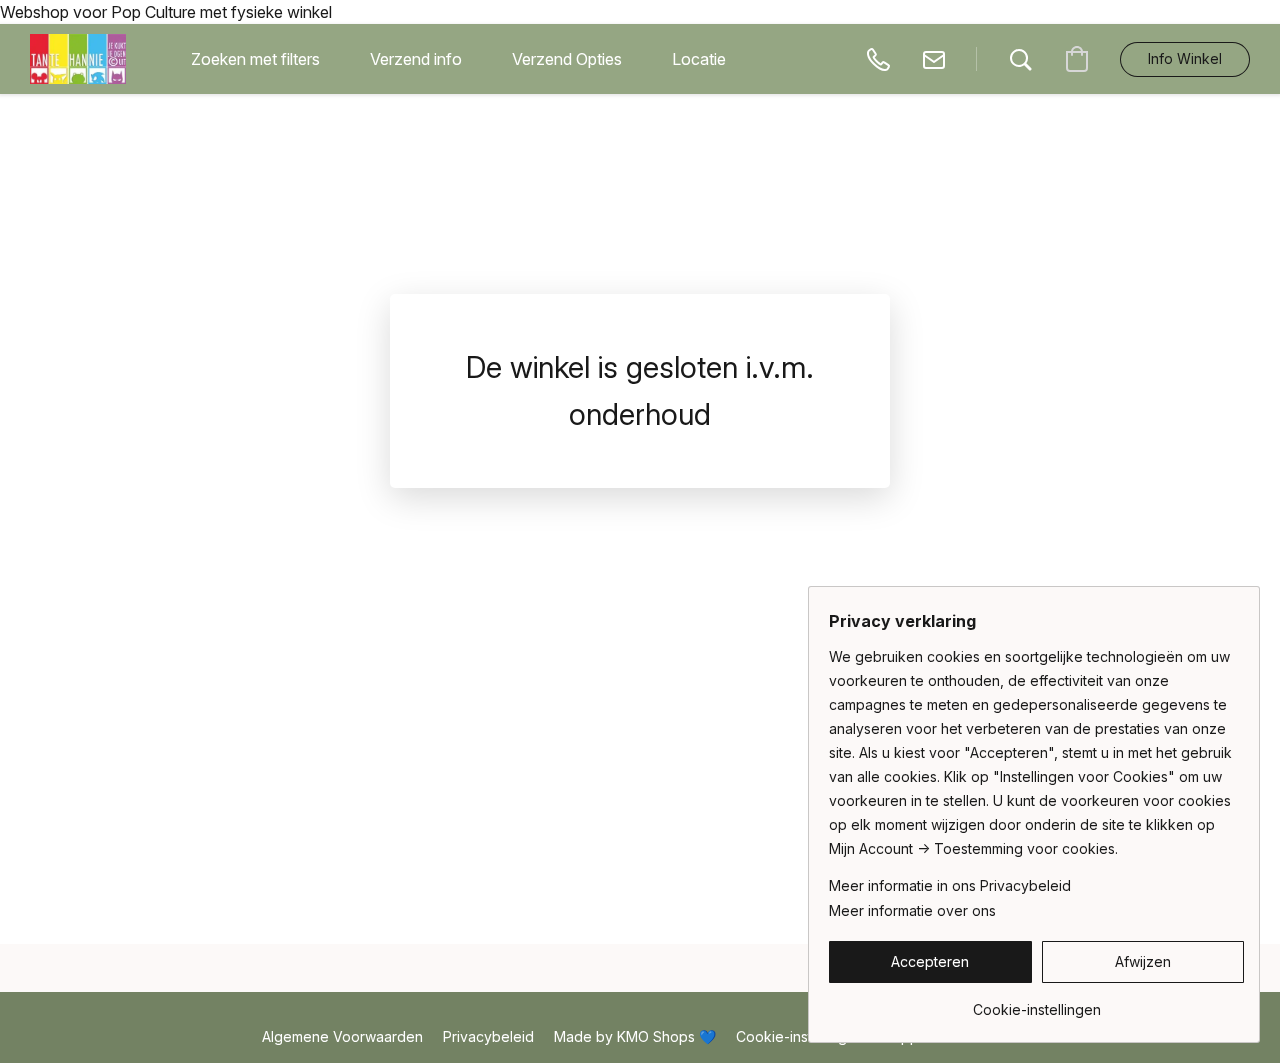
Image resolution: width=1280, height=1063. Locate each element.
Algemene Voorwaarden (342, 1036)
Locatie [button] (699, 59)
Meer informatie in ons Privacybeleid (950, 885)
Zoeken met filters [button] (255, 59)
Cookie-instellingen (800, 1036)
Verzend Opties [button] (567, 59)
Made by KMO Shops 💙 (635, 1036)
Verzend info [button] (416, 59)
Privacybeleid (488, 1036)
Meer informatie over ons (912, 910)
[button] (78, 59)
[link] (1036, 1002)
